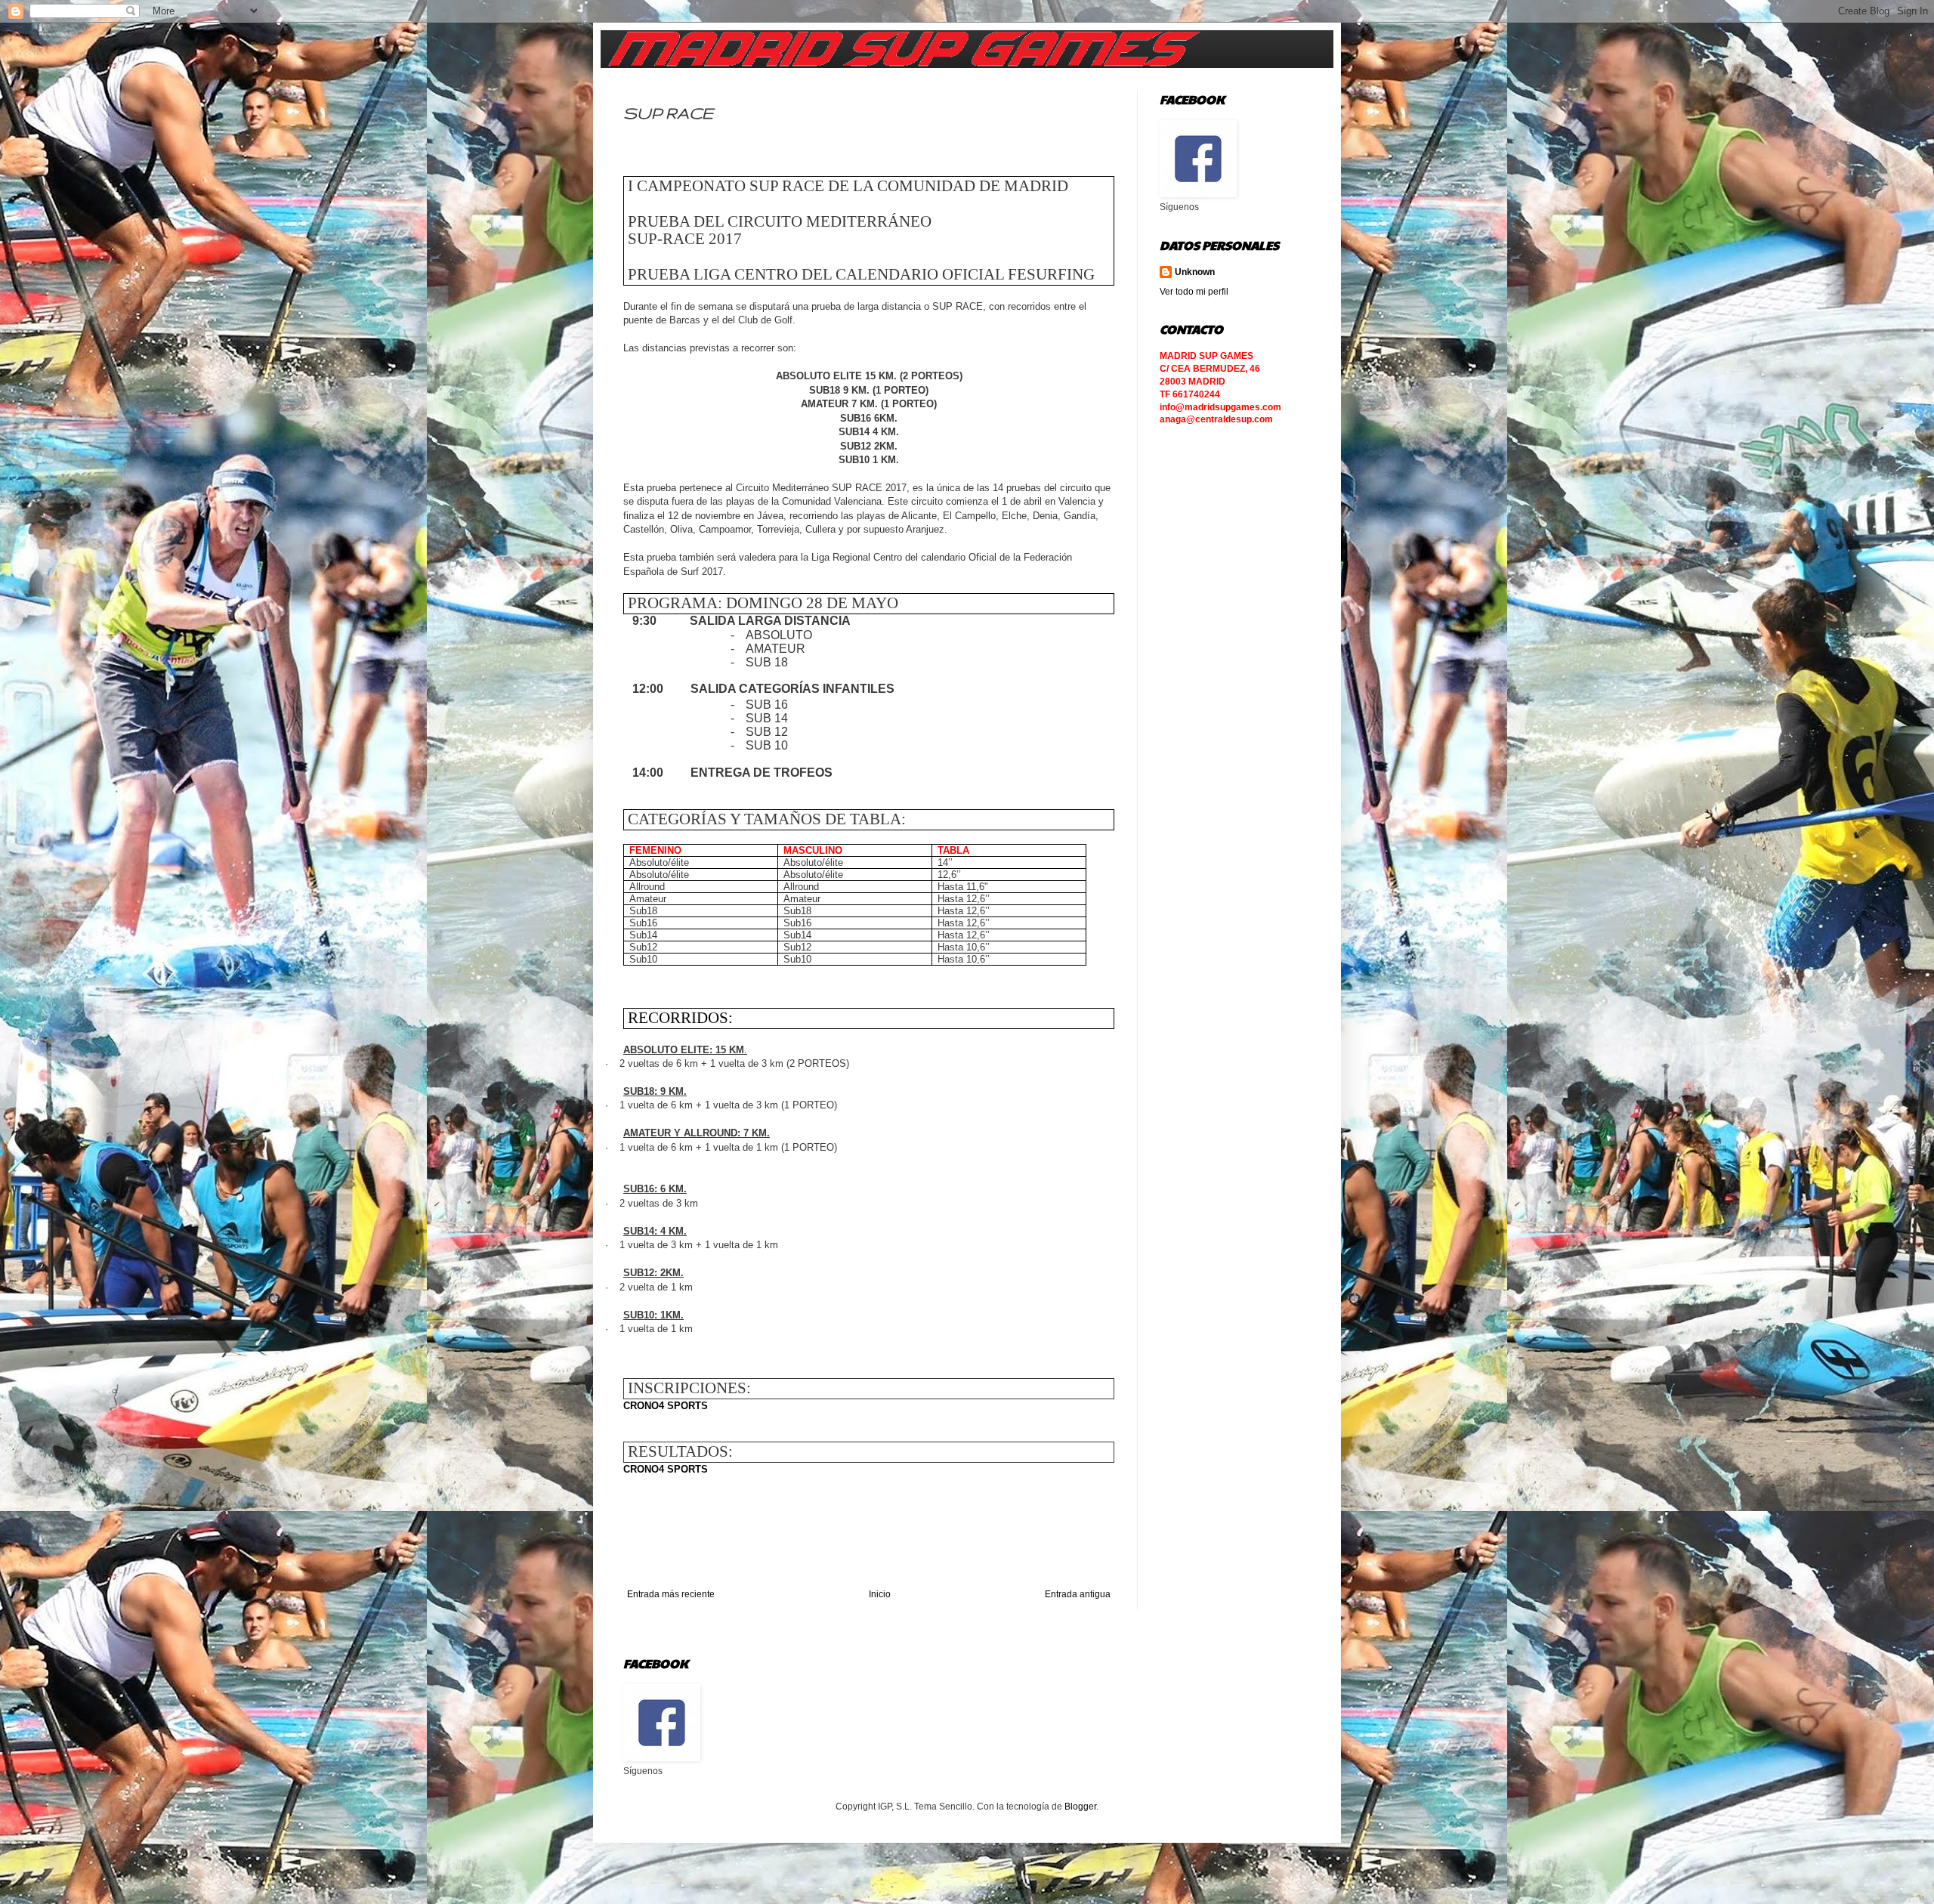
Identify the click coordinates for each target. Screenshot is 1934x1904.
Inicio (880, 1594)
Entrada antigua (1078, 1594)
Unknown (1195, 272)
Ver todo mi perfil (1194, 292)
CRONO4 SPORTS (666, 1406)
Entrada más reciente (671, 1594)
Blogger (1080, 1807)
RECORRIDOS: (680, 1018)
